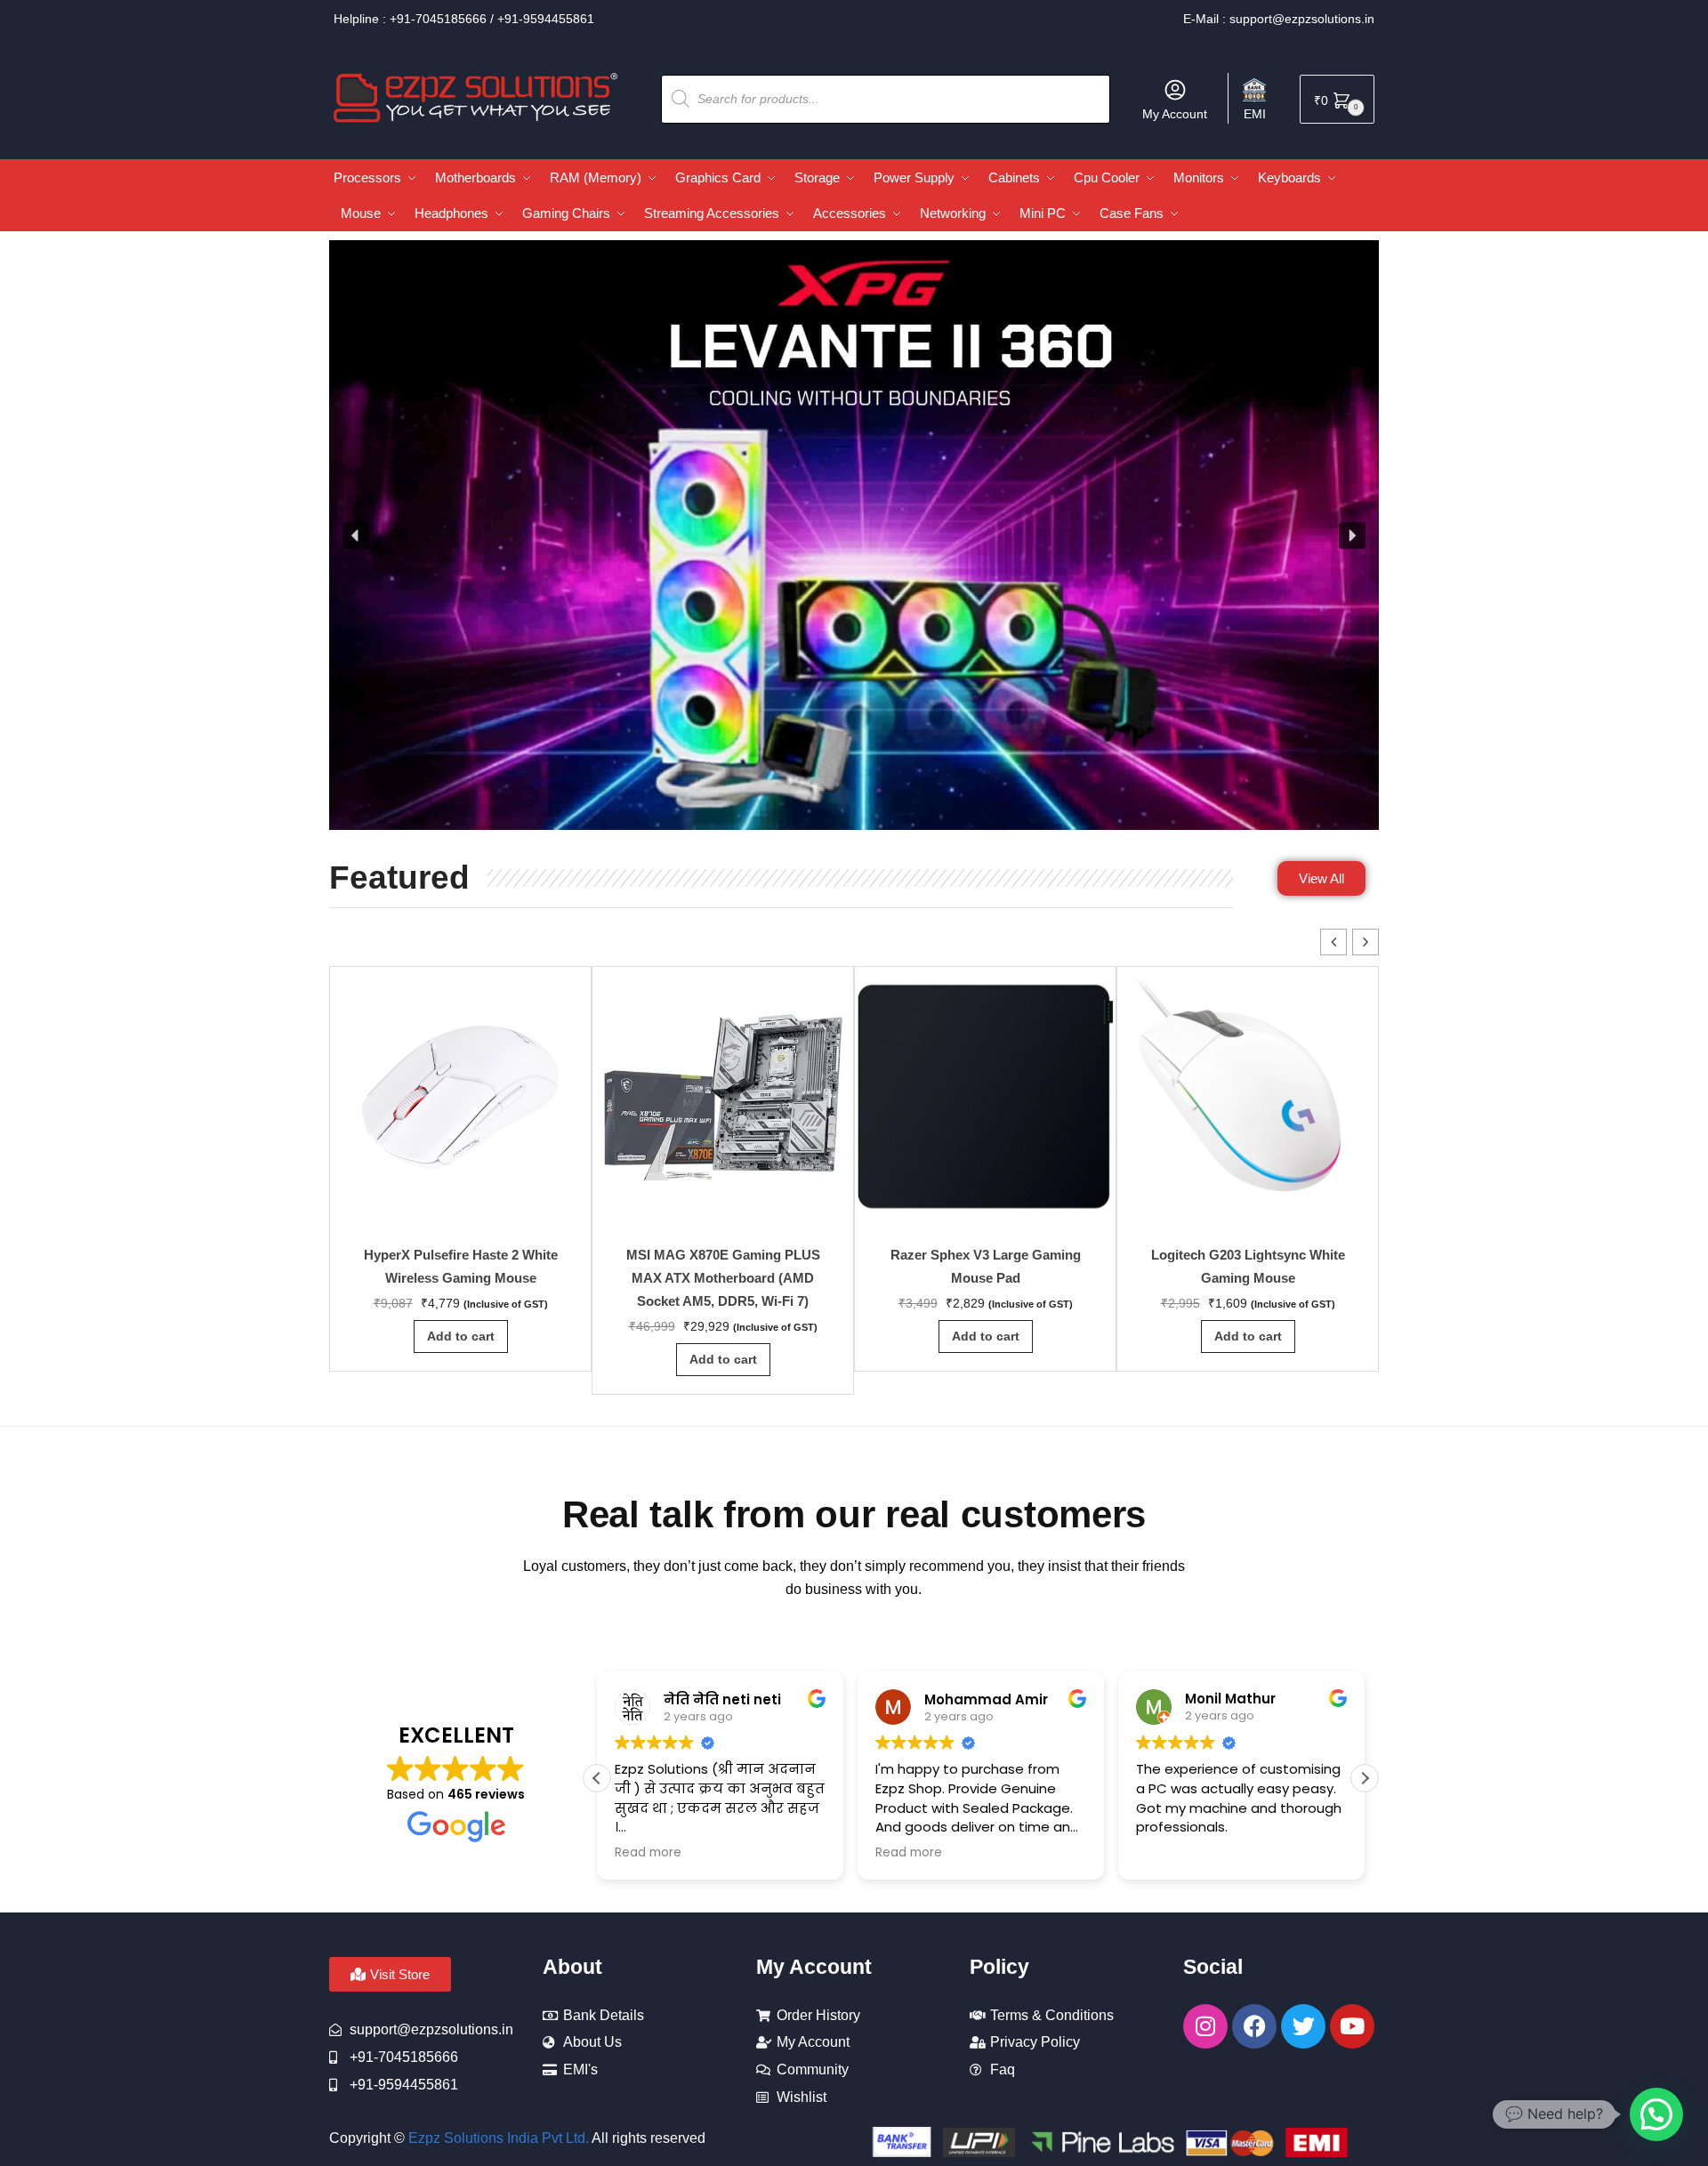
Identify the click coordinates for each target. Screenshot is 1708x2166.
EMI (1255, 114)
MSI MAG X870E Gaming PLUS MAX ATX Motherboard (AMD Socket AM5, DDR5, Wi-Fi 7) (723, 1278)
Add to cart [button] (461, 1336)
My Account (1175, 114)
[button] (356, 535)
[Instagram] (1205, 2026)
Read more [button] (648, 1853)
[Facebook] (1254, 2026)
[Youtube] (1352, 2026)
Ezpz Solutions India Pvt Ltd (497, 2138)
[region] (854, 535)
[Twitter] (1303, 2026)
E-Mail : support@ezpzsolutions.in (1279, 19)
